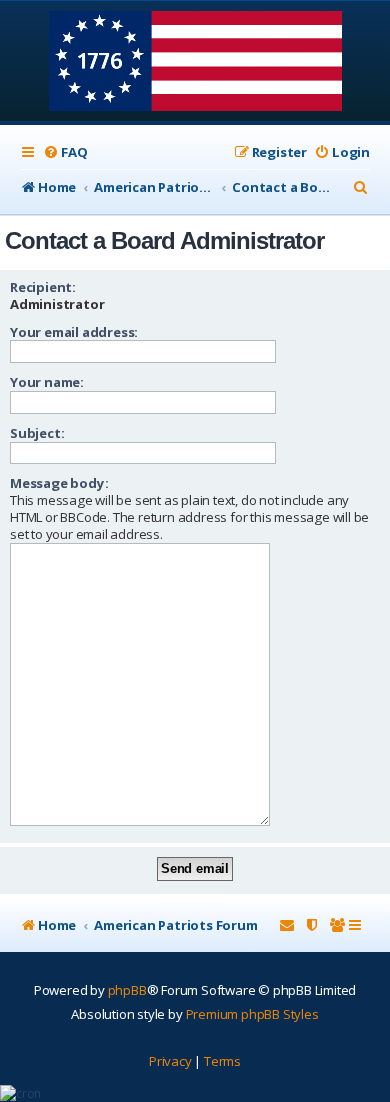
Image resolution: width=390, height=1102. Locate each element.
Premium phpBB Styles (252, 1014)
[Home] (195, 63)
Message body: (59, 483)
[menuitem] (65, 152)
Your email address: (74, 332)
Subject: (37, 433)
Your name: (47, 382)
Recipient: (43, 287)
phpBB (127, 990)
